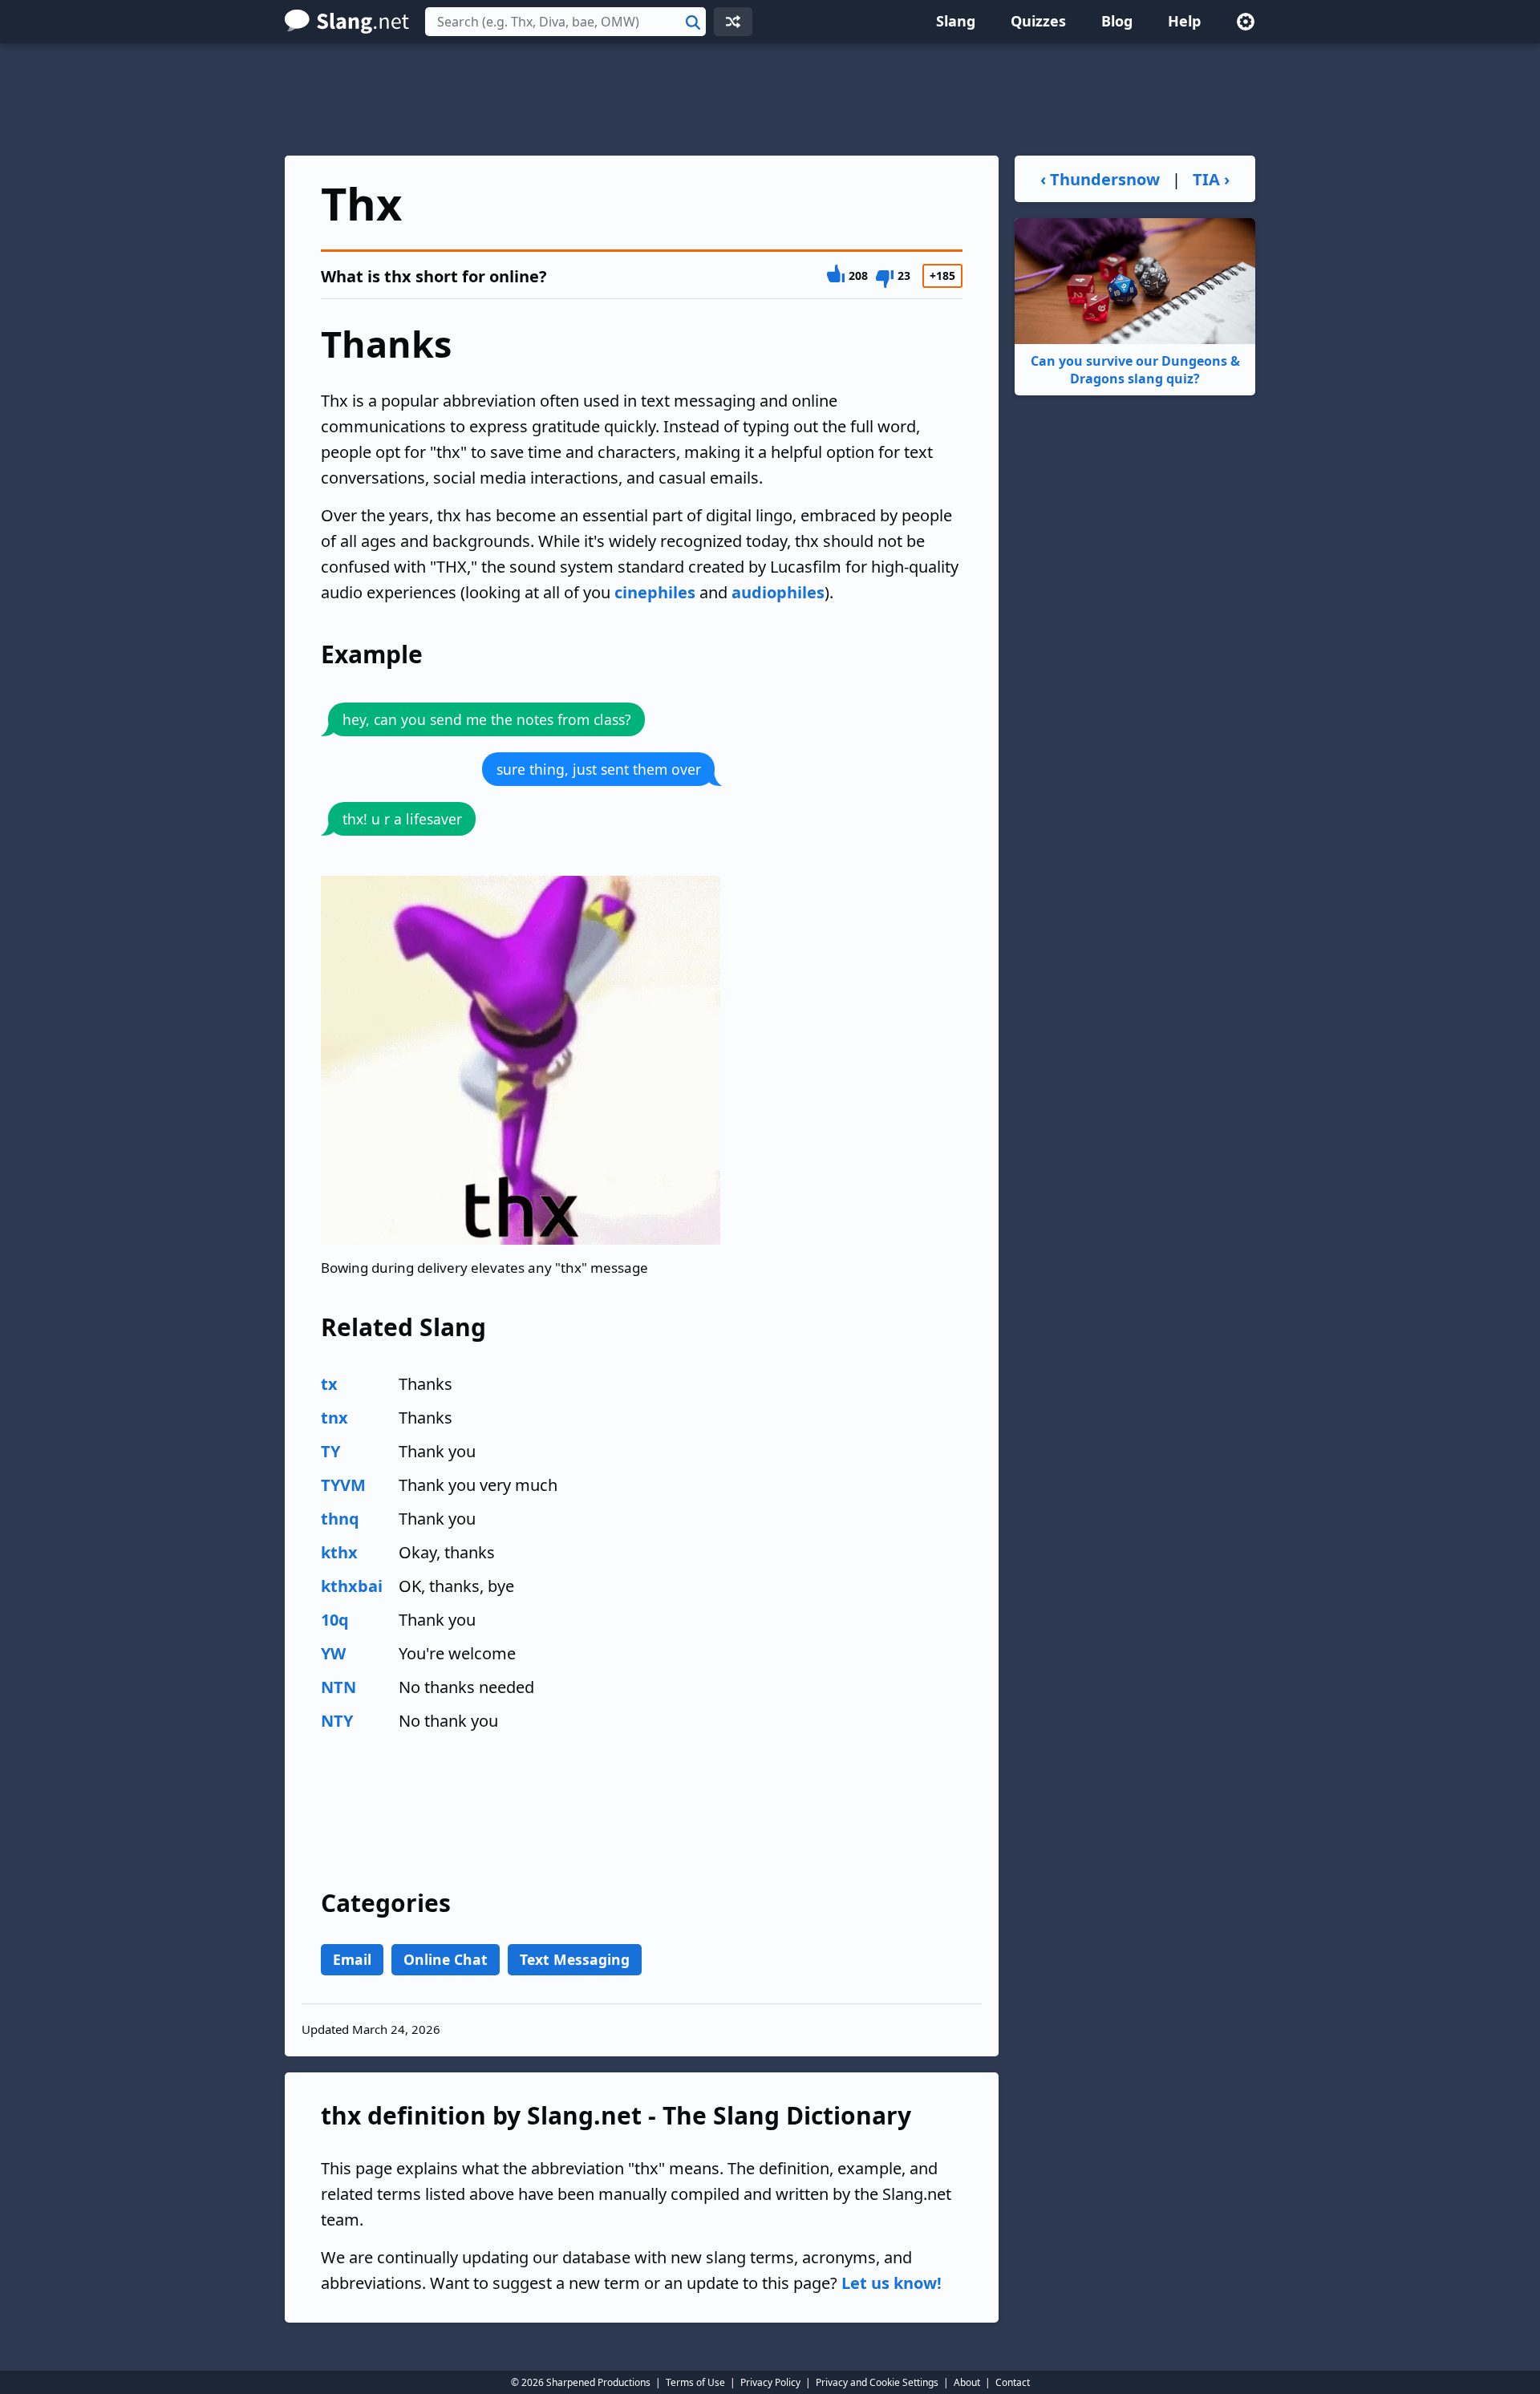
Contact (1013, 2382)
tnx (334, 1418)
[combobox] (565, 22)
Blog (1117, 21)
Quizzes (1038, 21)
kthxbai (352, 1586)
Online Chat (446, 1959)
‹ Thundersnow (1100, 179)
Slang (956, 21)
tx (329, 1384)
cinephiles (655, 592)
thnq (340, 1519)
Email (352, 1959)
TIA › (1211, 179)
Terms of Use (695, 2382)
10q (335, 1620)
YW (333, 1653)
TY (330, 1451)
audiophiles (778, 592)
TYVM (343, 1485)
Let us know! (892, 2283)
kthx (339, 1552)
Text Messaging (575, 1959)
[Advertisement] (770, 99)
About (967, 2382)
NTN (338, 1687)
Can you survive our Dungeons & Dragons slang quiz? (1135, 370)
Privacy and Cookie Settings (877, 2382)
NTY (337, 1721)
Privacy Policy (770, 2382)
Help (1184, 21)
